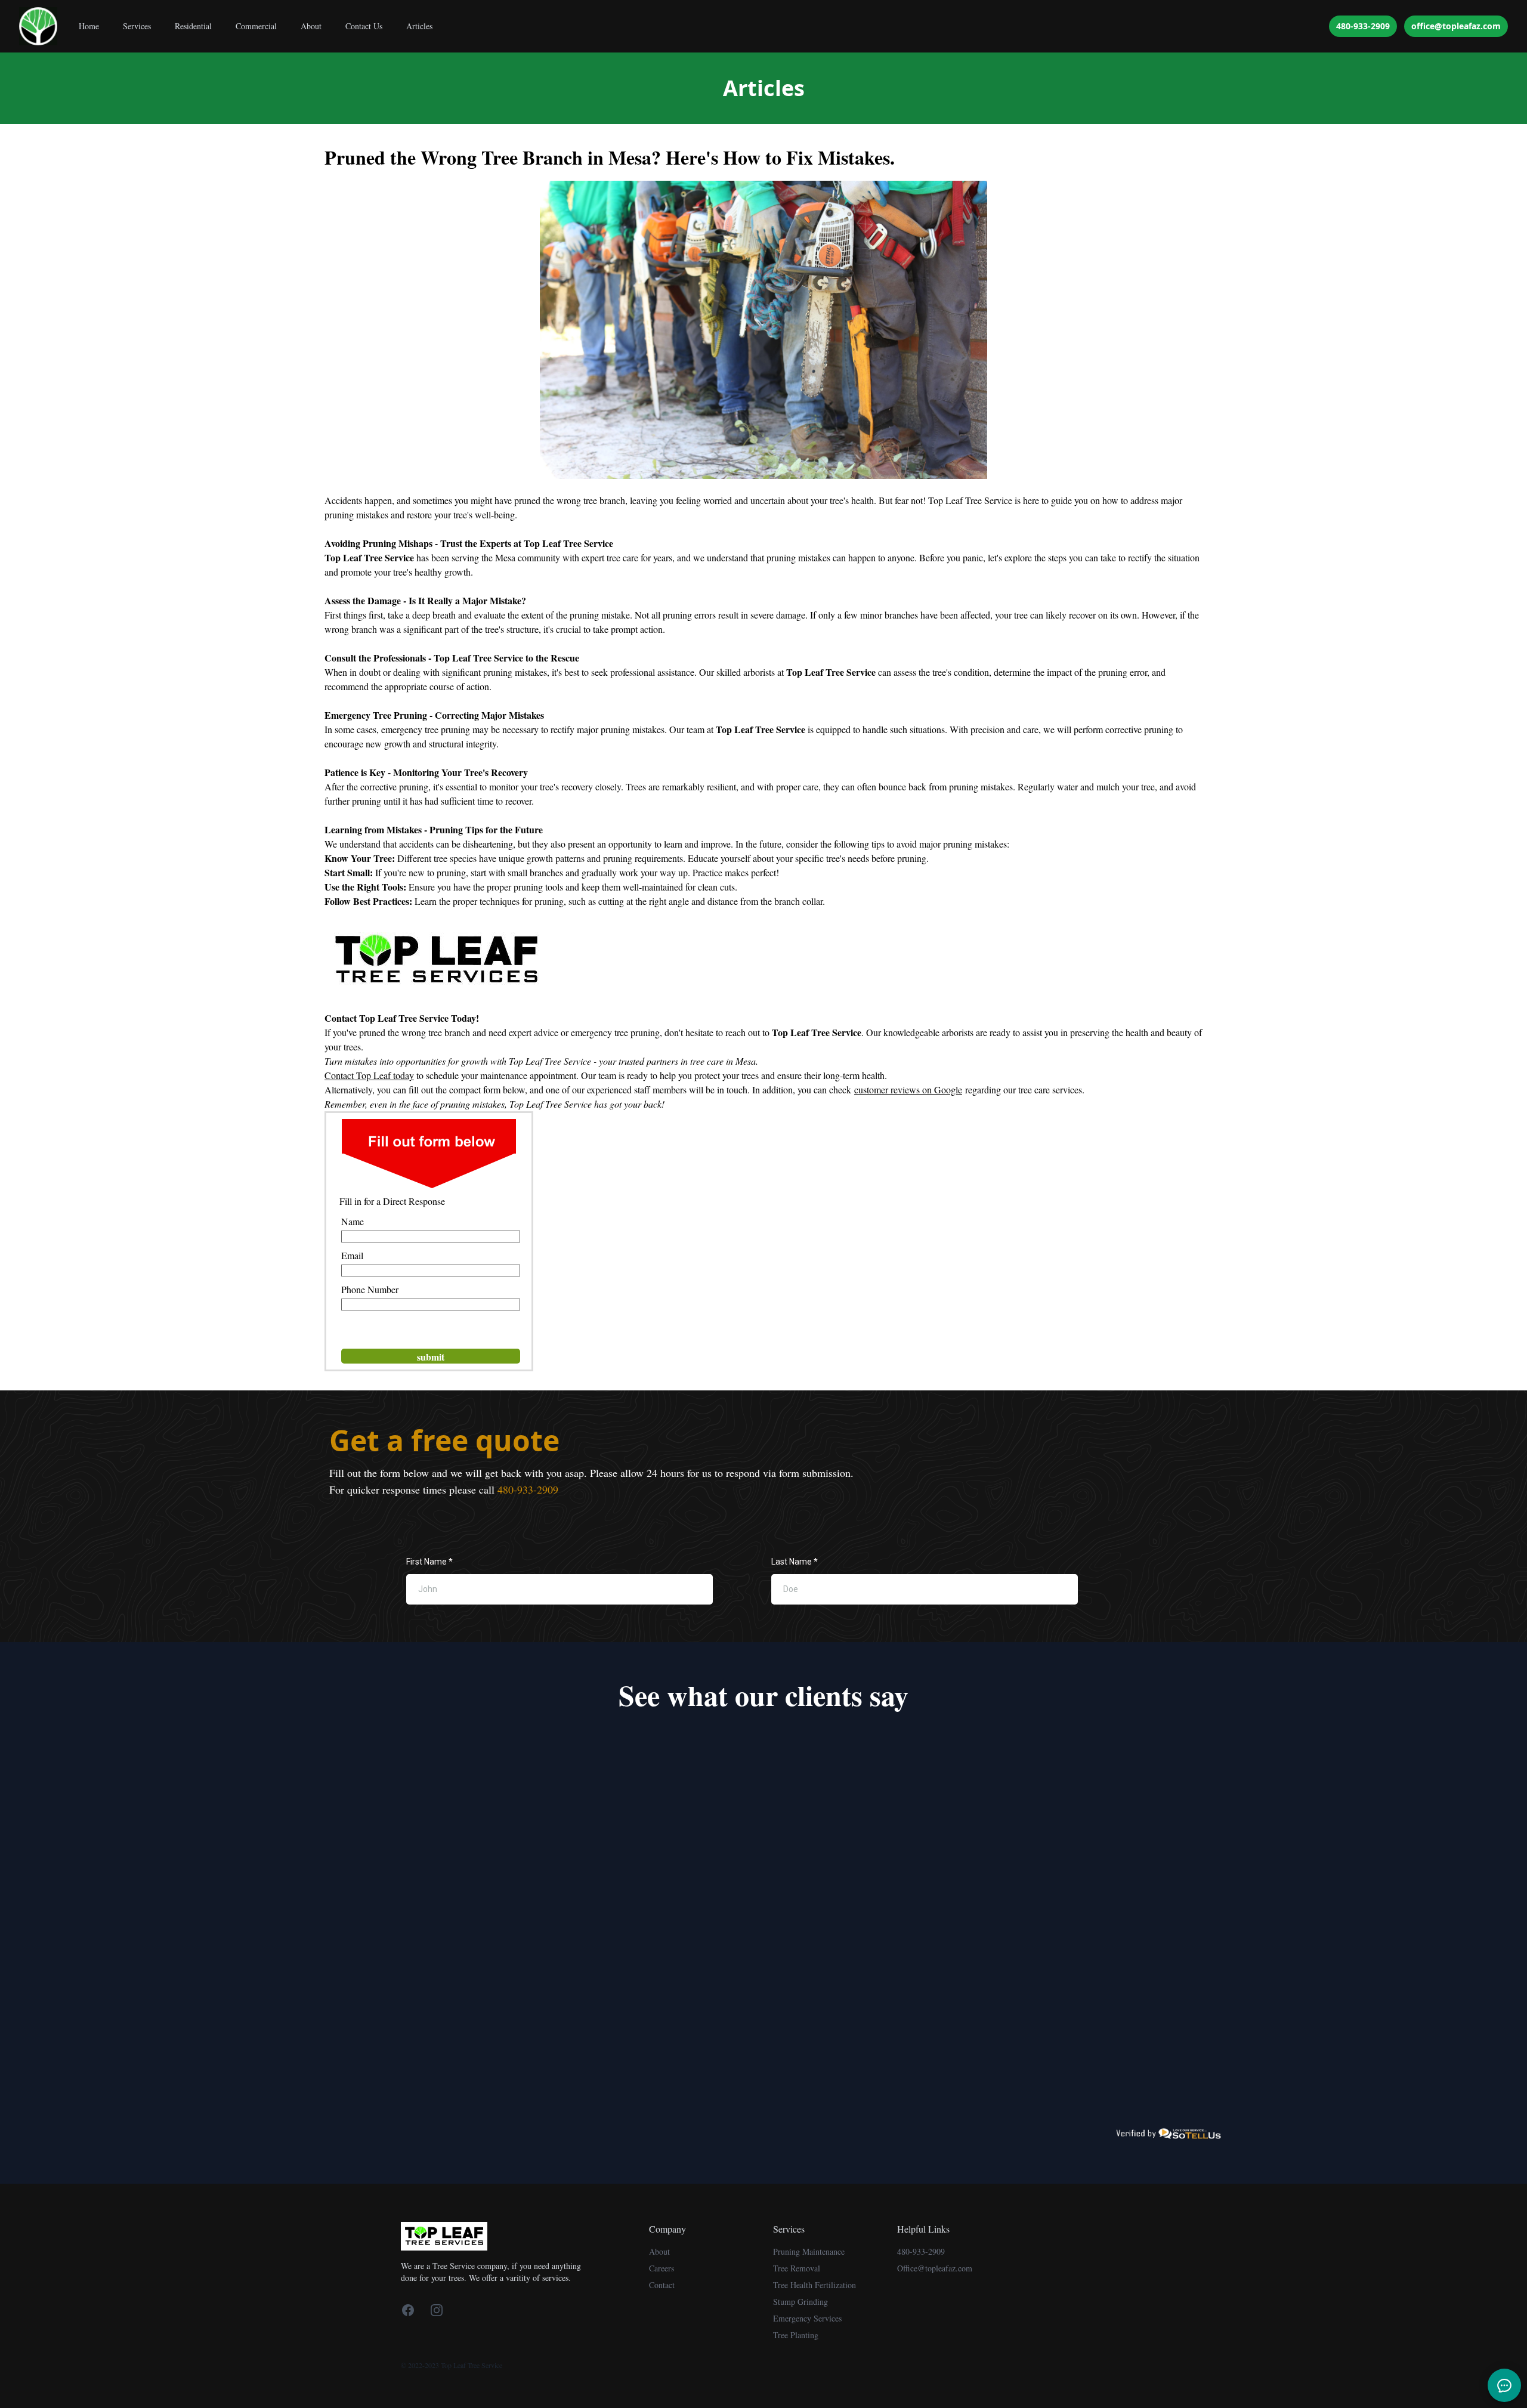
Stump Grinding (800, 2302)
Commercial (256, 26)
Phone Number (370, 1289)
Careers (662, 2268)
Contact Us (364, 26)
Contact (662, 2285)
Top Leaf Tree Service (970, 500)
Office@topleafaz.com (935, 2268)
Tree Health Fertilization (814, 2285)
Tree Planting (796, 2335)
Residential (193, 26)
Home (89, 26)
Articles (419, 26)
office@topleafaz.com (1456, 26)
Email (352, 1255)
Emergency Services (807, 2318)
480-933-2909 (1363, 26)
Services (137, 26)
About (311, 26)
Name (353, 1221)
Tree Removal (797, 2268)
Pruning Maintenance (809, 2251)
